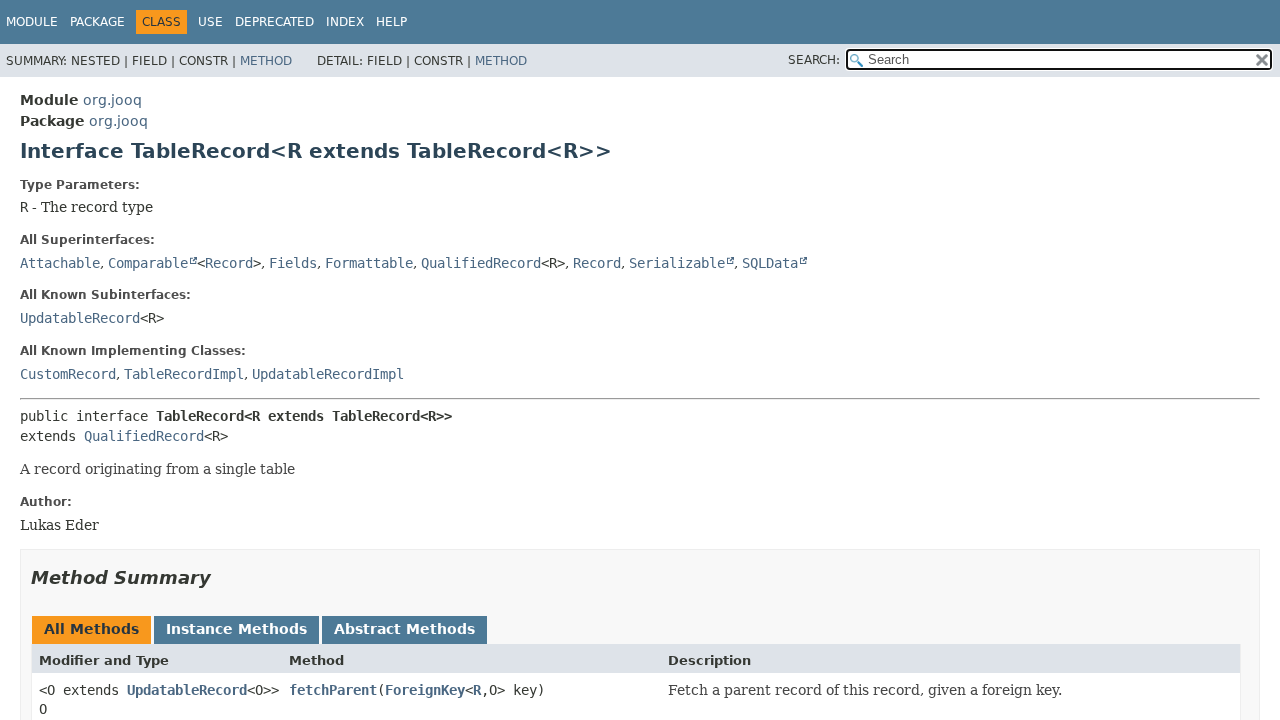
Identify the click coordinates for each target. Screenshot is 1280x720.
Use (210, 22)
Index (345, 22)
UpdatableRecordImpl (328, 374)
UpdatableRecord (80, 318)
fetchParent (333, 690)
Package (97, 22)
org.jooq (112, 100)
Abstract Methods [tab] (404, 629)
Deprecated (274, 22)
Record (229, 263)
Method (266, 61)
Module (32, 22)
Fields (293, 263)
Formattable (369, 263)
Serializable (677, 263)
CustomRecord (68, 374)
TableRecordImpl (184, 374)
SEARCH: (814, 60)
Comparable (148, 263)
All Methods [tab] (91, 629)
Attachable (60, 263)
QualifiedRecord (481, 263)
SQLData (770, 263)
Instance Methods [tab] (236, 629)
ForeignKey (425, 690)
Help (391, 22)
